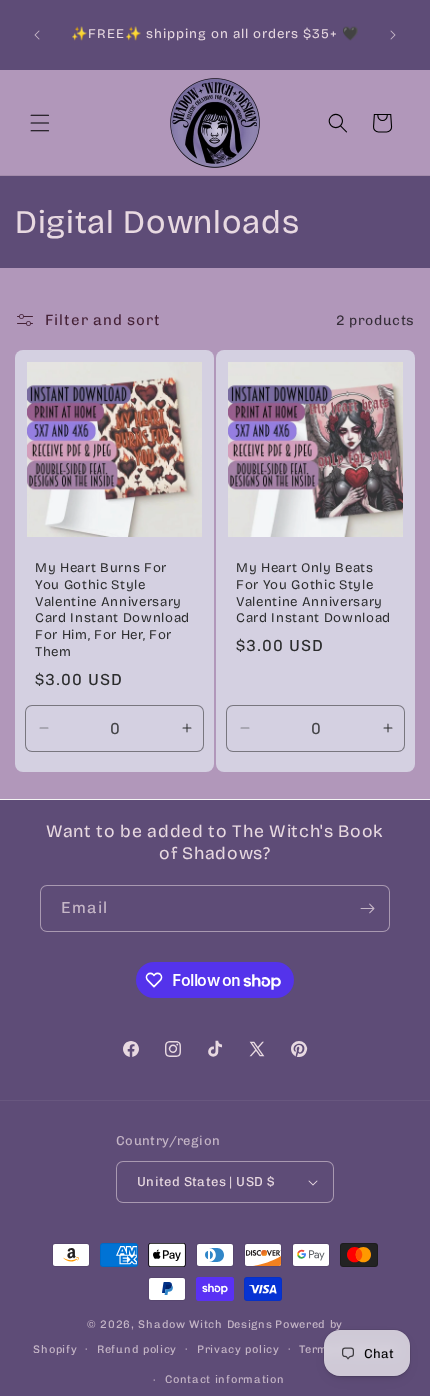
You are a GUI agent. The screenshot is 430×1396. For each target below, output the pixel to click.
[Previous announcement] (37, 35)
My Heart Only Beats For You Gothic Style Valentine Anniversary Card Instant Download (313, 593)
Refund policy (137, 1349)
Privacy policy (238, 1349)
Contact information (224, 1379)
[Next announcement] (393, 35)
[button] (40, 123)
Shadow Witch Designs (205, 1324)
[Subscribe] (367, 908)
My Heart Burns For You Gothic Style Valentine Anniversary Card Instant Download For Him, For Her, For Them (112, 610)
